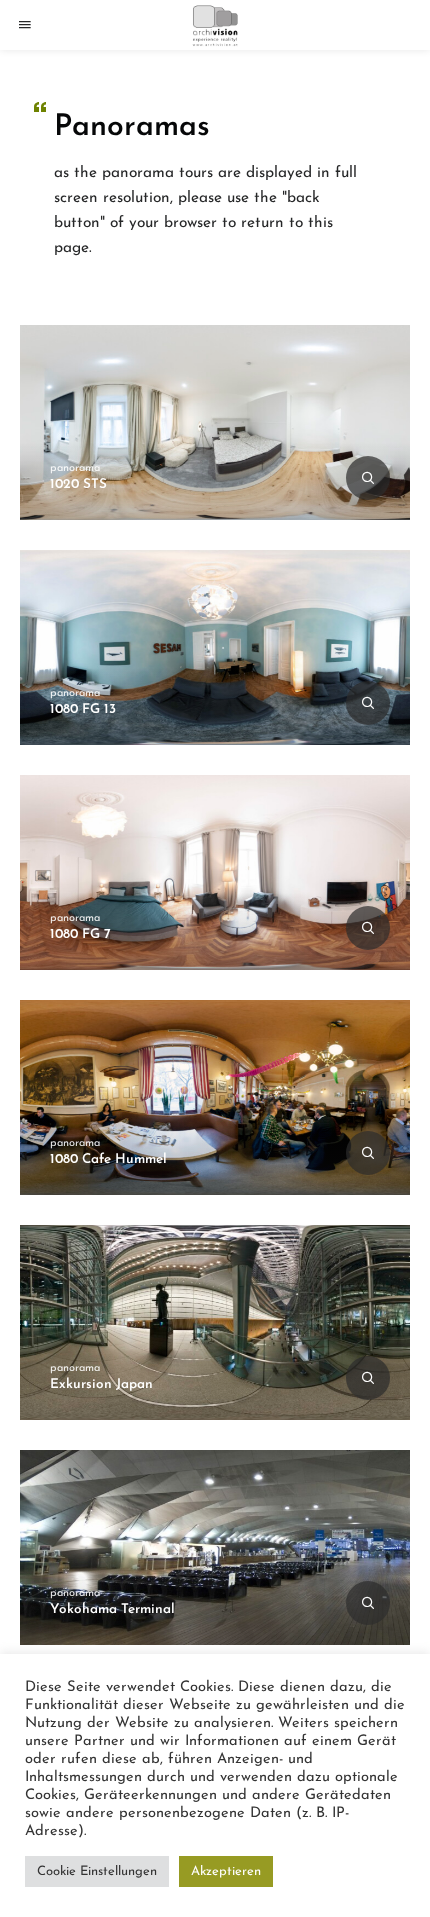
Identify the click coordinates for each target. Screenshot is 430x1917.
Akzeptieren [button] (226, 1871)
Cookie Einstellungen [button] (97, 1871)
